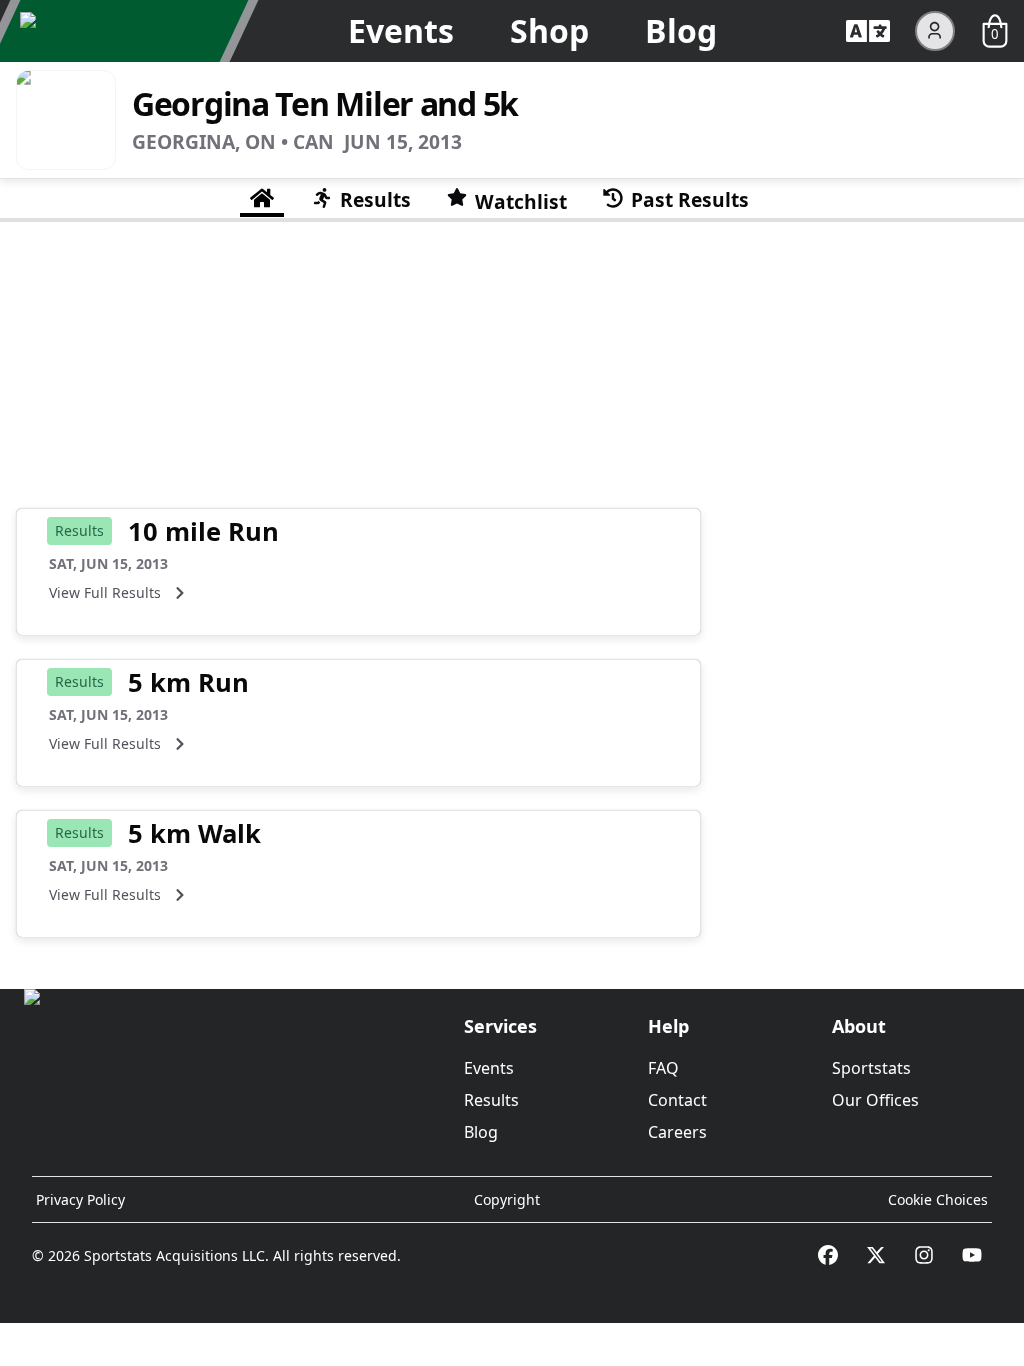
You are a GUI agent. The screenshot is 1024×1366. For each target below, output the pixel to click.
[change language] (868, 31)
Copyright (507, 1199)
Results (491, 1100)
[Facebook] (828, 1255)
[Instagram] (924, 1255)
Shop (549, 30)
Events (401, 30)
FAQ (663, 1068)
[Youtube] (972, 1255)
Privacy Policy (80, 1199)
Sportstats (871, 1068)
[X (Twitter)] (876, 1255)
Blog (681, 30)
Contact (677, 1100)
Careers (677, 1132)
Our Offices (875, 1100)
